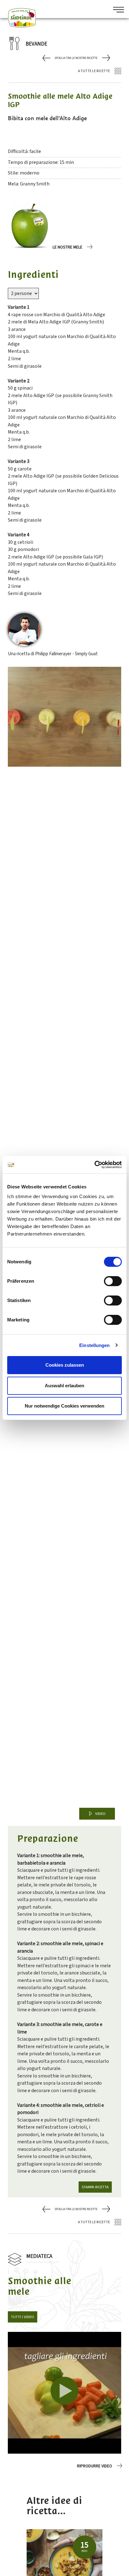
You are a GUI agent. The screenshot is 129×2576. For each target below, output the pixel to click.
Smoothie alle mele (39, 2286)
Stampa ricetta (95, 2187)
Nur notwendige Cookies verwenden (64, 1406)
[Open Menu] (116, 10)
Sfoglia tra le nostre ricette (76, 58)
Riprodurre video (95, 2466)
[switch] (113, 1281)
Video (100, 1814)
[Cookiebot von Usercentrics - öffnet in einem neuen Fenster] (94, 1165)
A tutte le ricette (94, 71)
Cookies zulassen (65, 1365)
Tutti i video (23, 2317)
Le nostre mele (67, 247)
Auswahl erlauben (64, 1386)
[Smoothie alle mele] (65, 2393)
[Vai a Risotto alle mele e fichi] (47, 58)
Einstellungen (94, 1345)
